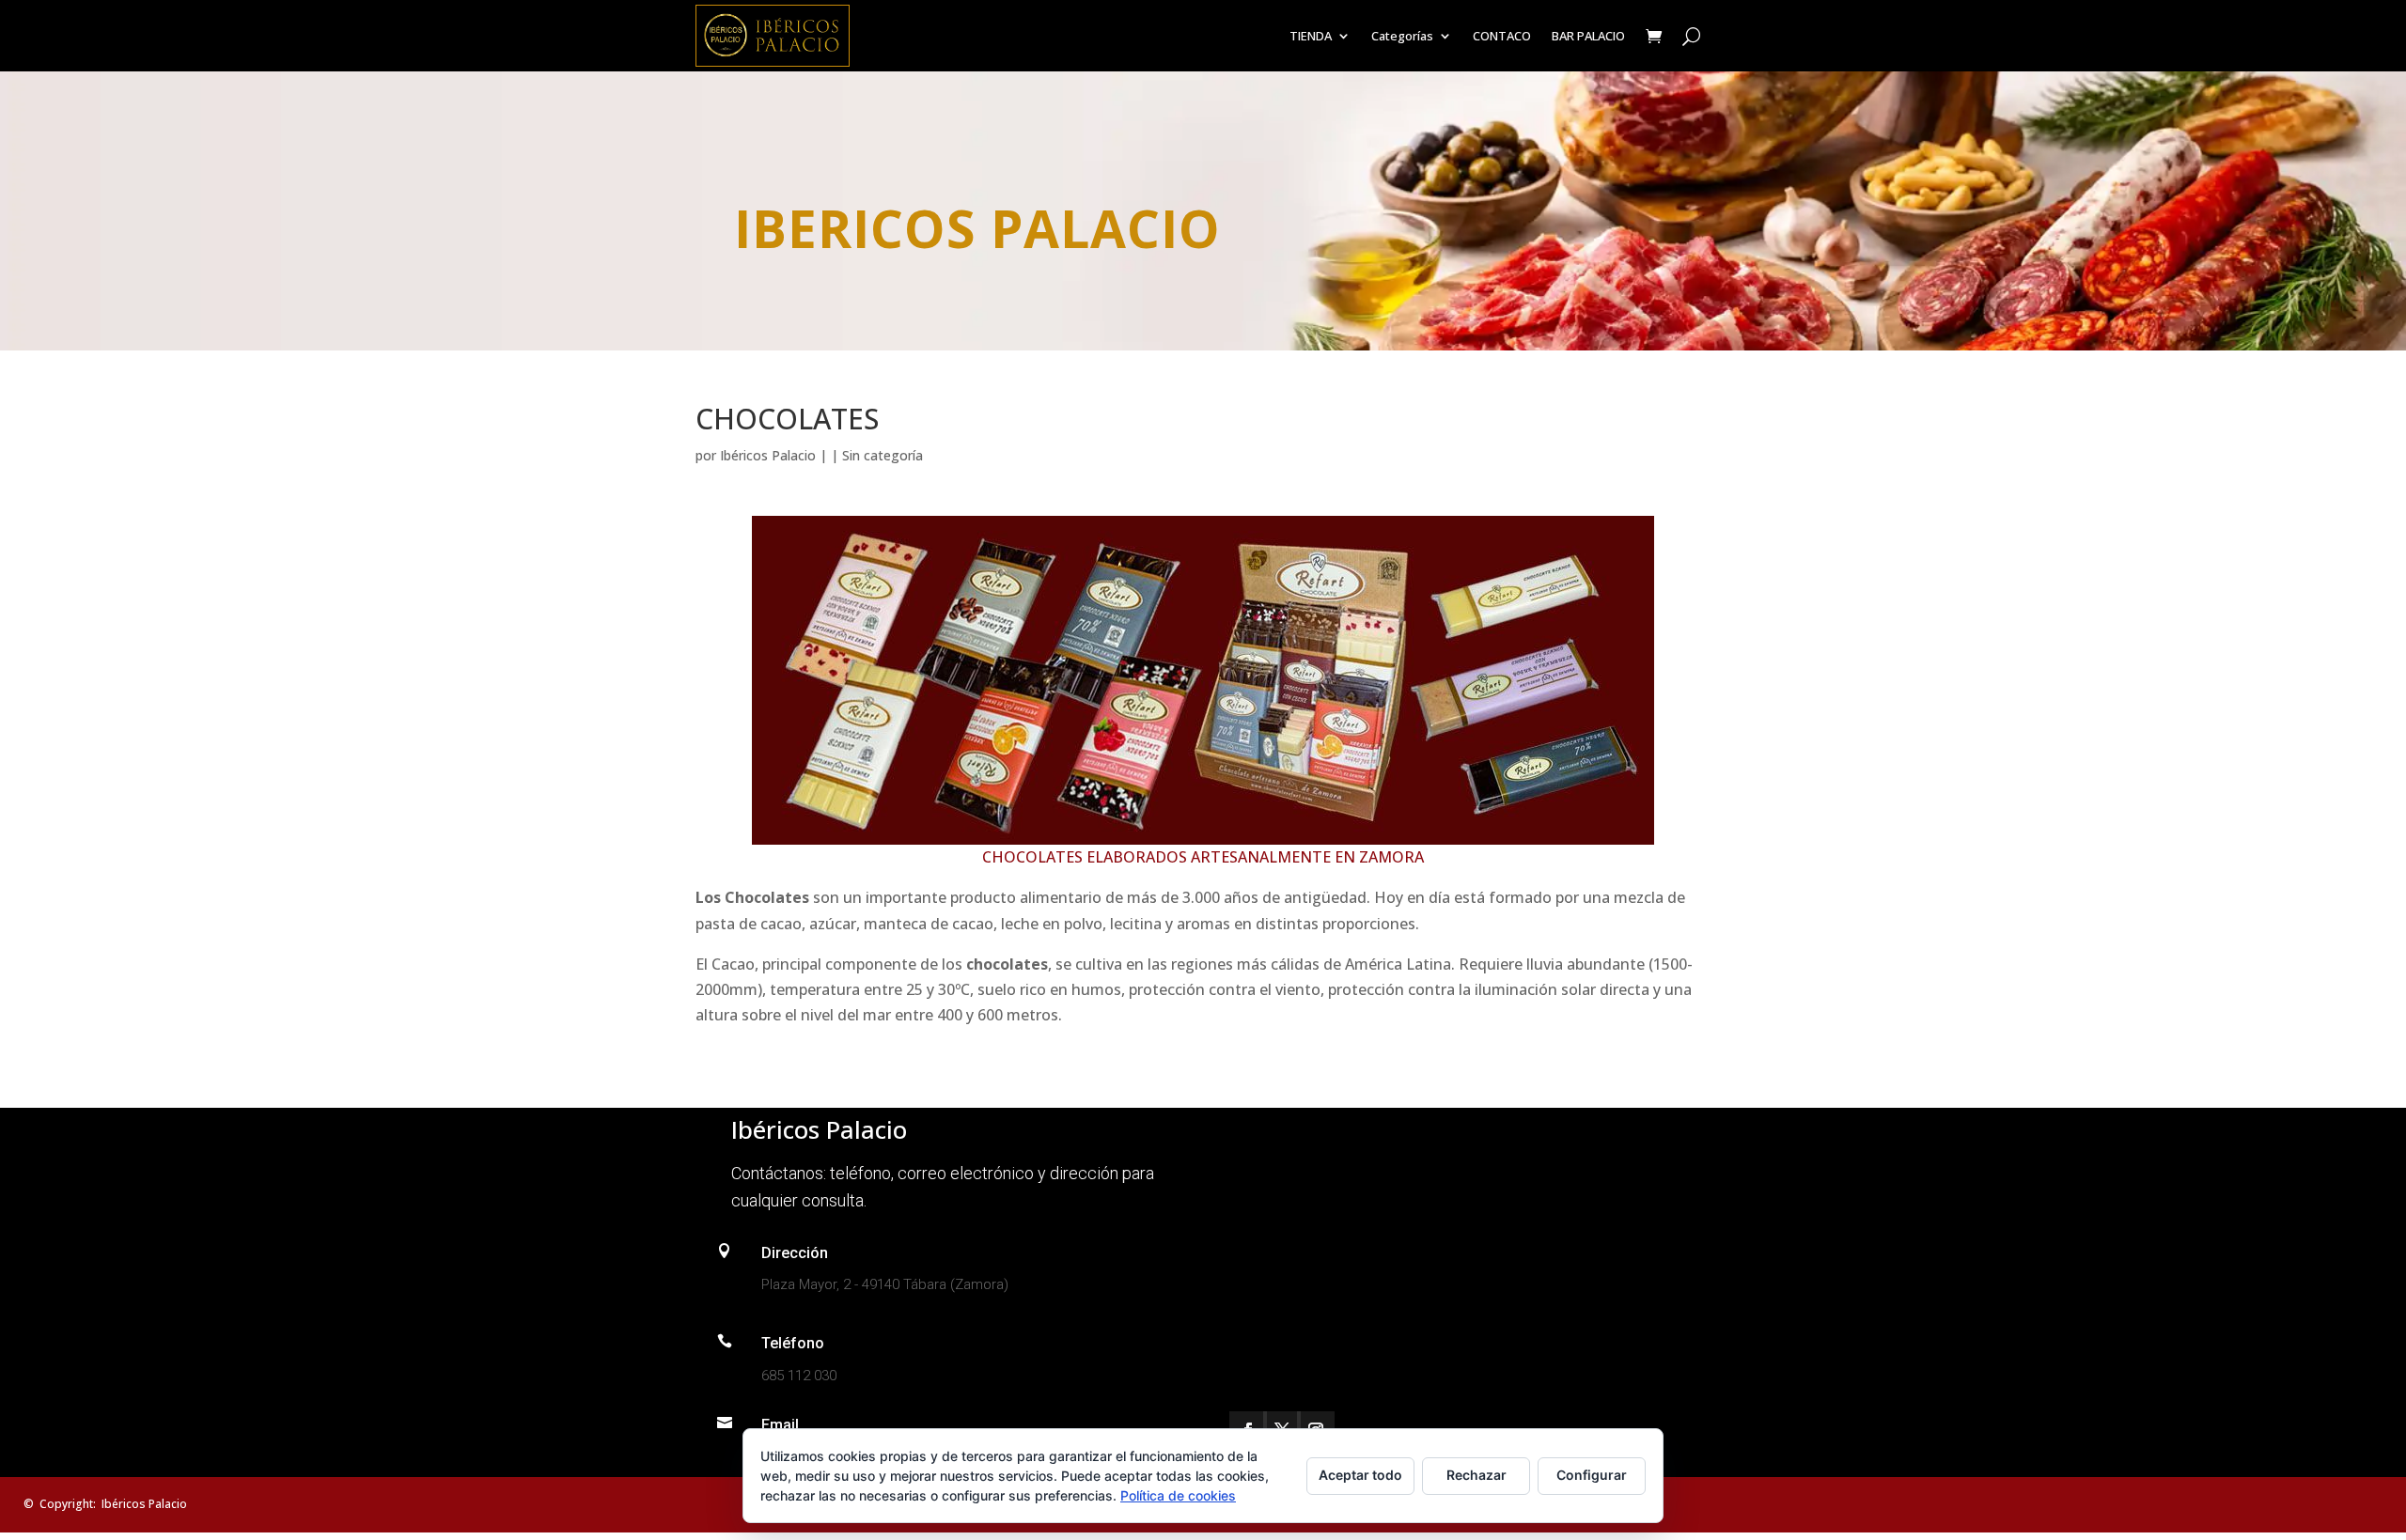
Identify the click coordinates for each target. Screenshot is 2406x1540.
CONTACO (1502, 36)
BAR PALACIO (1588, 36)
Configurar (1592, 1475)
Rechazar (1476, 1475)
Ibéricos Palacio (768, 455)
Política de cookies (1178, 1495)
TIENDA (1311, 36)
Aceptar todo (1360, 1475)
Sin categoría (883, 455)
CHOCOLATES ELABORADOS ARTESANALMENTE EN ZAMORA (1203, 857)
